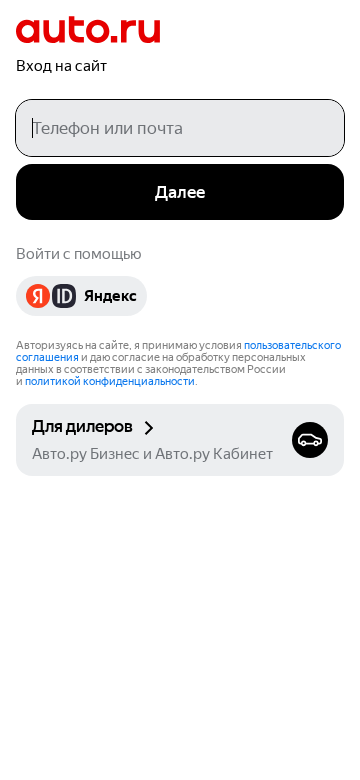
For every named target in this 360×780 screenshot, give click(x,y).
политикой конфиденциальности (110, 381)
